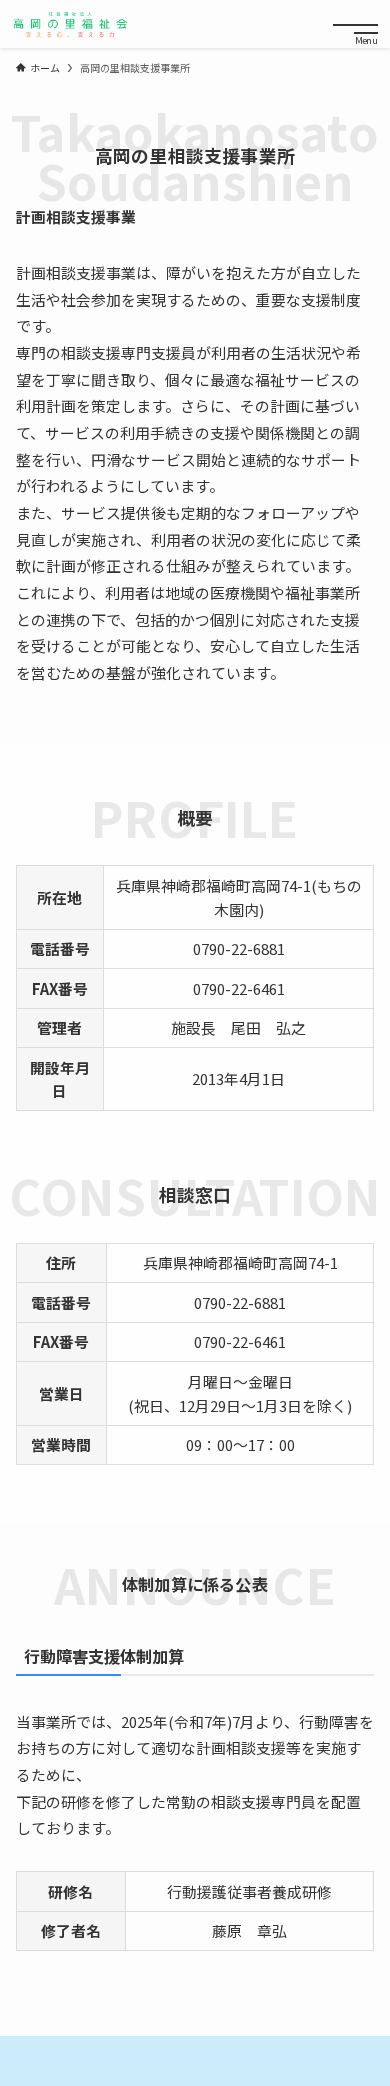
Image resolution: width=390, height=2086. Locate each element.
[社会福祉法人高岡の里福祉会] (70, 24)
